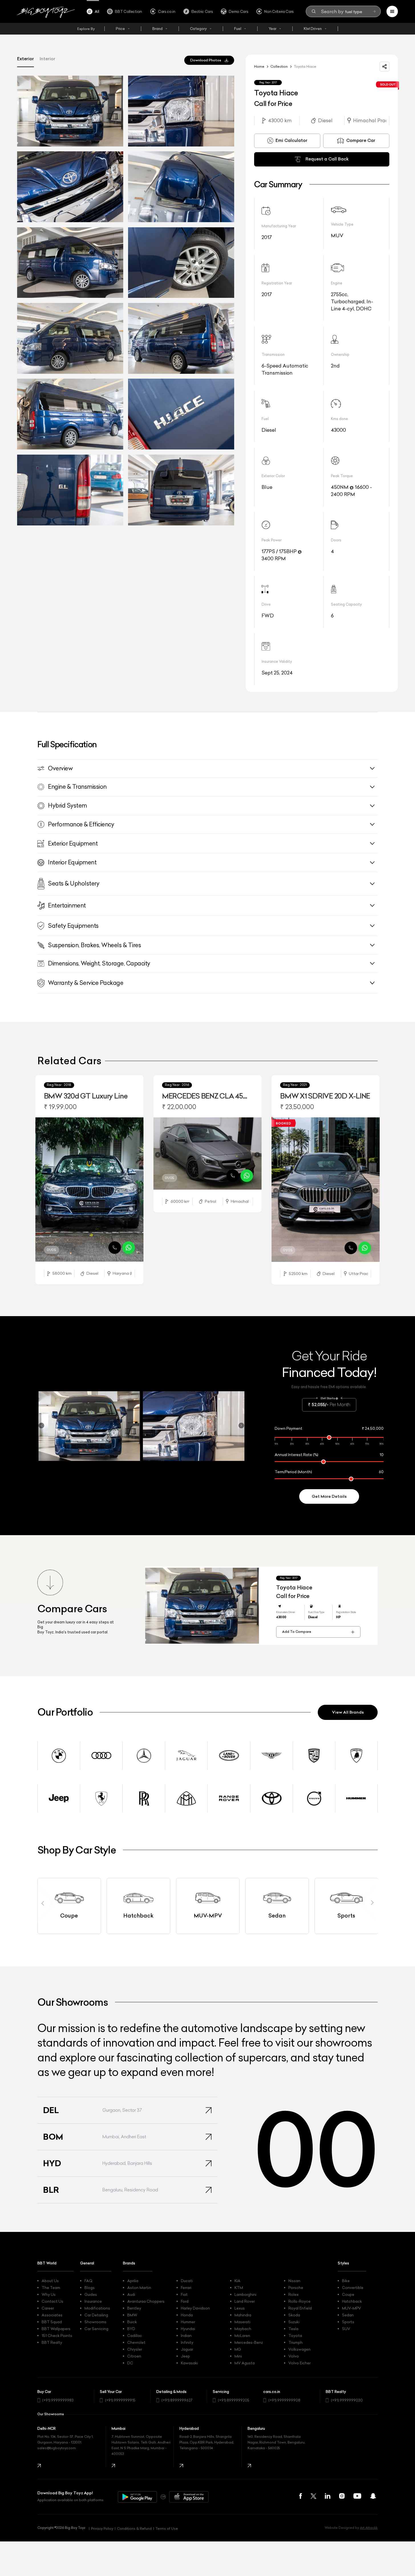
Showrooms (95, 2322)
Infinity (187, 2342)
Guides (91, 2294)
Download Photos (206, 60)
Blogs (90, 2288)
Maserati (242, 2322)
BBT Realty (52, 2342)
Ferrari (186, 2288)
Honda (187, 2315)
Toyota (295, 2336)
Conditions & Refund (134, 2528)
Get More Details (329, 1496)
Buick (132, 2322)
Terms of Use (167, 2528)
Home (259, 66)
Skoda (294, 2315)
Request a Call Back (327, 159)
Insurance (93, 2301)
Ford (185, 2301)
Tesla (293, 2329)
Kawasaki (189, 2363)
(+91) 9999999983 (58, 2400)
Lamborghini (245, 2294)
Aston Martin (139, 2288)
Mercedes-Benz (249, 2342)
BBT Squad (52, 2322)
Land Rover (245, 2301)
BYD (131, 2329)
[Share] (384, 67)
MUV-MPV (352, 2308)
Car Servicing (96, 2329)
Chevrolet (136, 2342)
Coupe (348, 2294)
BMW (132, 2315)
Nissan (294, 2281)
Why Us (49, 2294)
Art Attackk (369, 2528)
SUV (346, 2329)
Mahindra (243, 2315)
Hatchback (352, 2301)
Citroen (134, 2356)
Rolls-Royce (299, 2301)
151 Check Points (57, 2336)
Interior (47, 59)
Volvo (294, 2356)
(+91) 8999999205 (234, 2400)
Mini (238, 2356)
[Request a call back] (115, 1248)
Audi (131, 2294)
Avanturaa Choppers (146, 2301)
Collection (279, 66)
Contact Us (52, 2301)
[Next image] (139, 1191)
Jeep (185, 2356)
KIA (237, 2281)
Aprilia (133, 2281)
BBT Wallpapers (56, 2329)
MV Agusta (245, 2363)
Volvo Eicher (299, 2363)
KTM (239, 2288)
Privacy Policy (102, 2528)
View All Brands (348, 1712)
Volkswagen (299, 2349)
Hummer (188, 2322)
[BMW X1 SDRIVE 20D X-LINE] (326, 1189)
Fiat (184, 2294)
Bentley (134, 2308)
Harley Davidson (195, 2308)
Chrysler (135, 2349)
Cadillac (135, 2336)
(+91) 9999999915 (120, 2400)
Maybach (243, 2329)
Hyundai (188, 2329)
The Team (51, 2288)
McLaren (242, 2336)
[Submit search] (374, 11)
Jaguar (187, 2349)
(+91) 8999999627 (177, 2400)
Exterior (26, 59)
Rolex (293, 2294)
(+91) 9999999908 (284, 2400)
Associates (52, 2315)
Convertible (353, 2288)
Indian (186, 2336)
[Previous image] (40, 1191)
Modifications (97, 2308)
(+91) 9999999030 (347, 2400)
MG (238, 2349)
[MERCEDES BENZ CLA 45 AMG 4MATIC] (207, 1154)
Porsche (296, 2288)
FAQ (88, 2281)
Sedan (348, 2315)
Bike (346, 2281)
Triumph (295, 2342)
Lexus (240, 2308)
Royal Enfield (300, 2308)
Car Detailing (96, 2315)
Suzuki (294, 2322)
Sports (348, 2322)
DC (130, 2363)
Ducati (187, 2281)
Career (48, 2308)
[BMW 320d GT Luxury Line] (89, 1189)
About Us (50, 2281)
